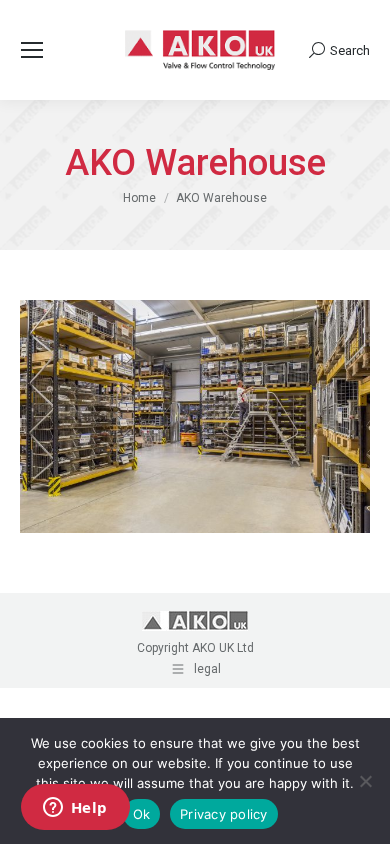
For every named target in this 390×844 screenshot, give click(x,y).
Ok (142, 814)
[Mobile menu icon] (32, 50)
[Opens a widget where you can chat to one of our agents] (75, 809)
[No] (365, 781)
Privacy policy (224, 814)
